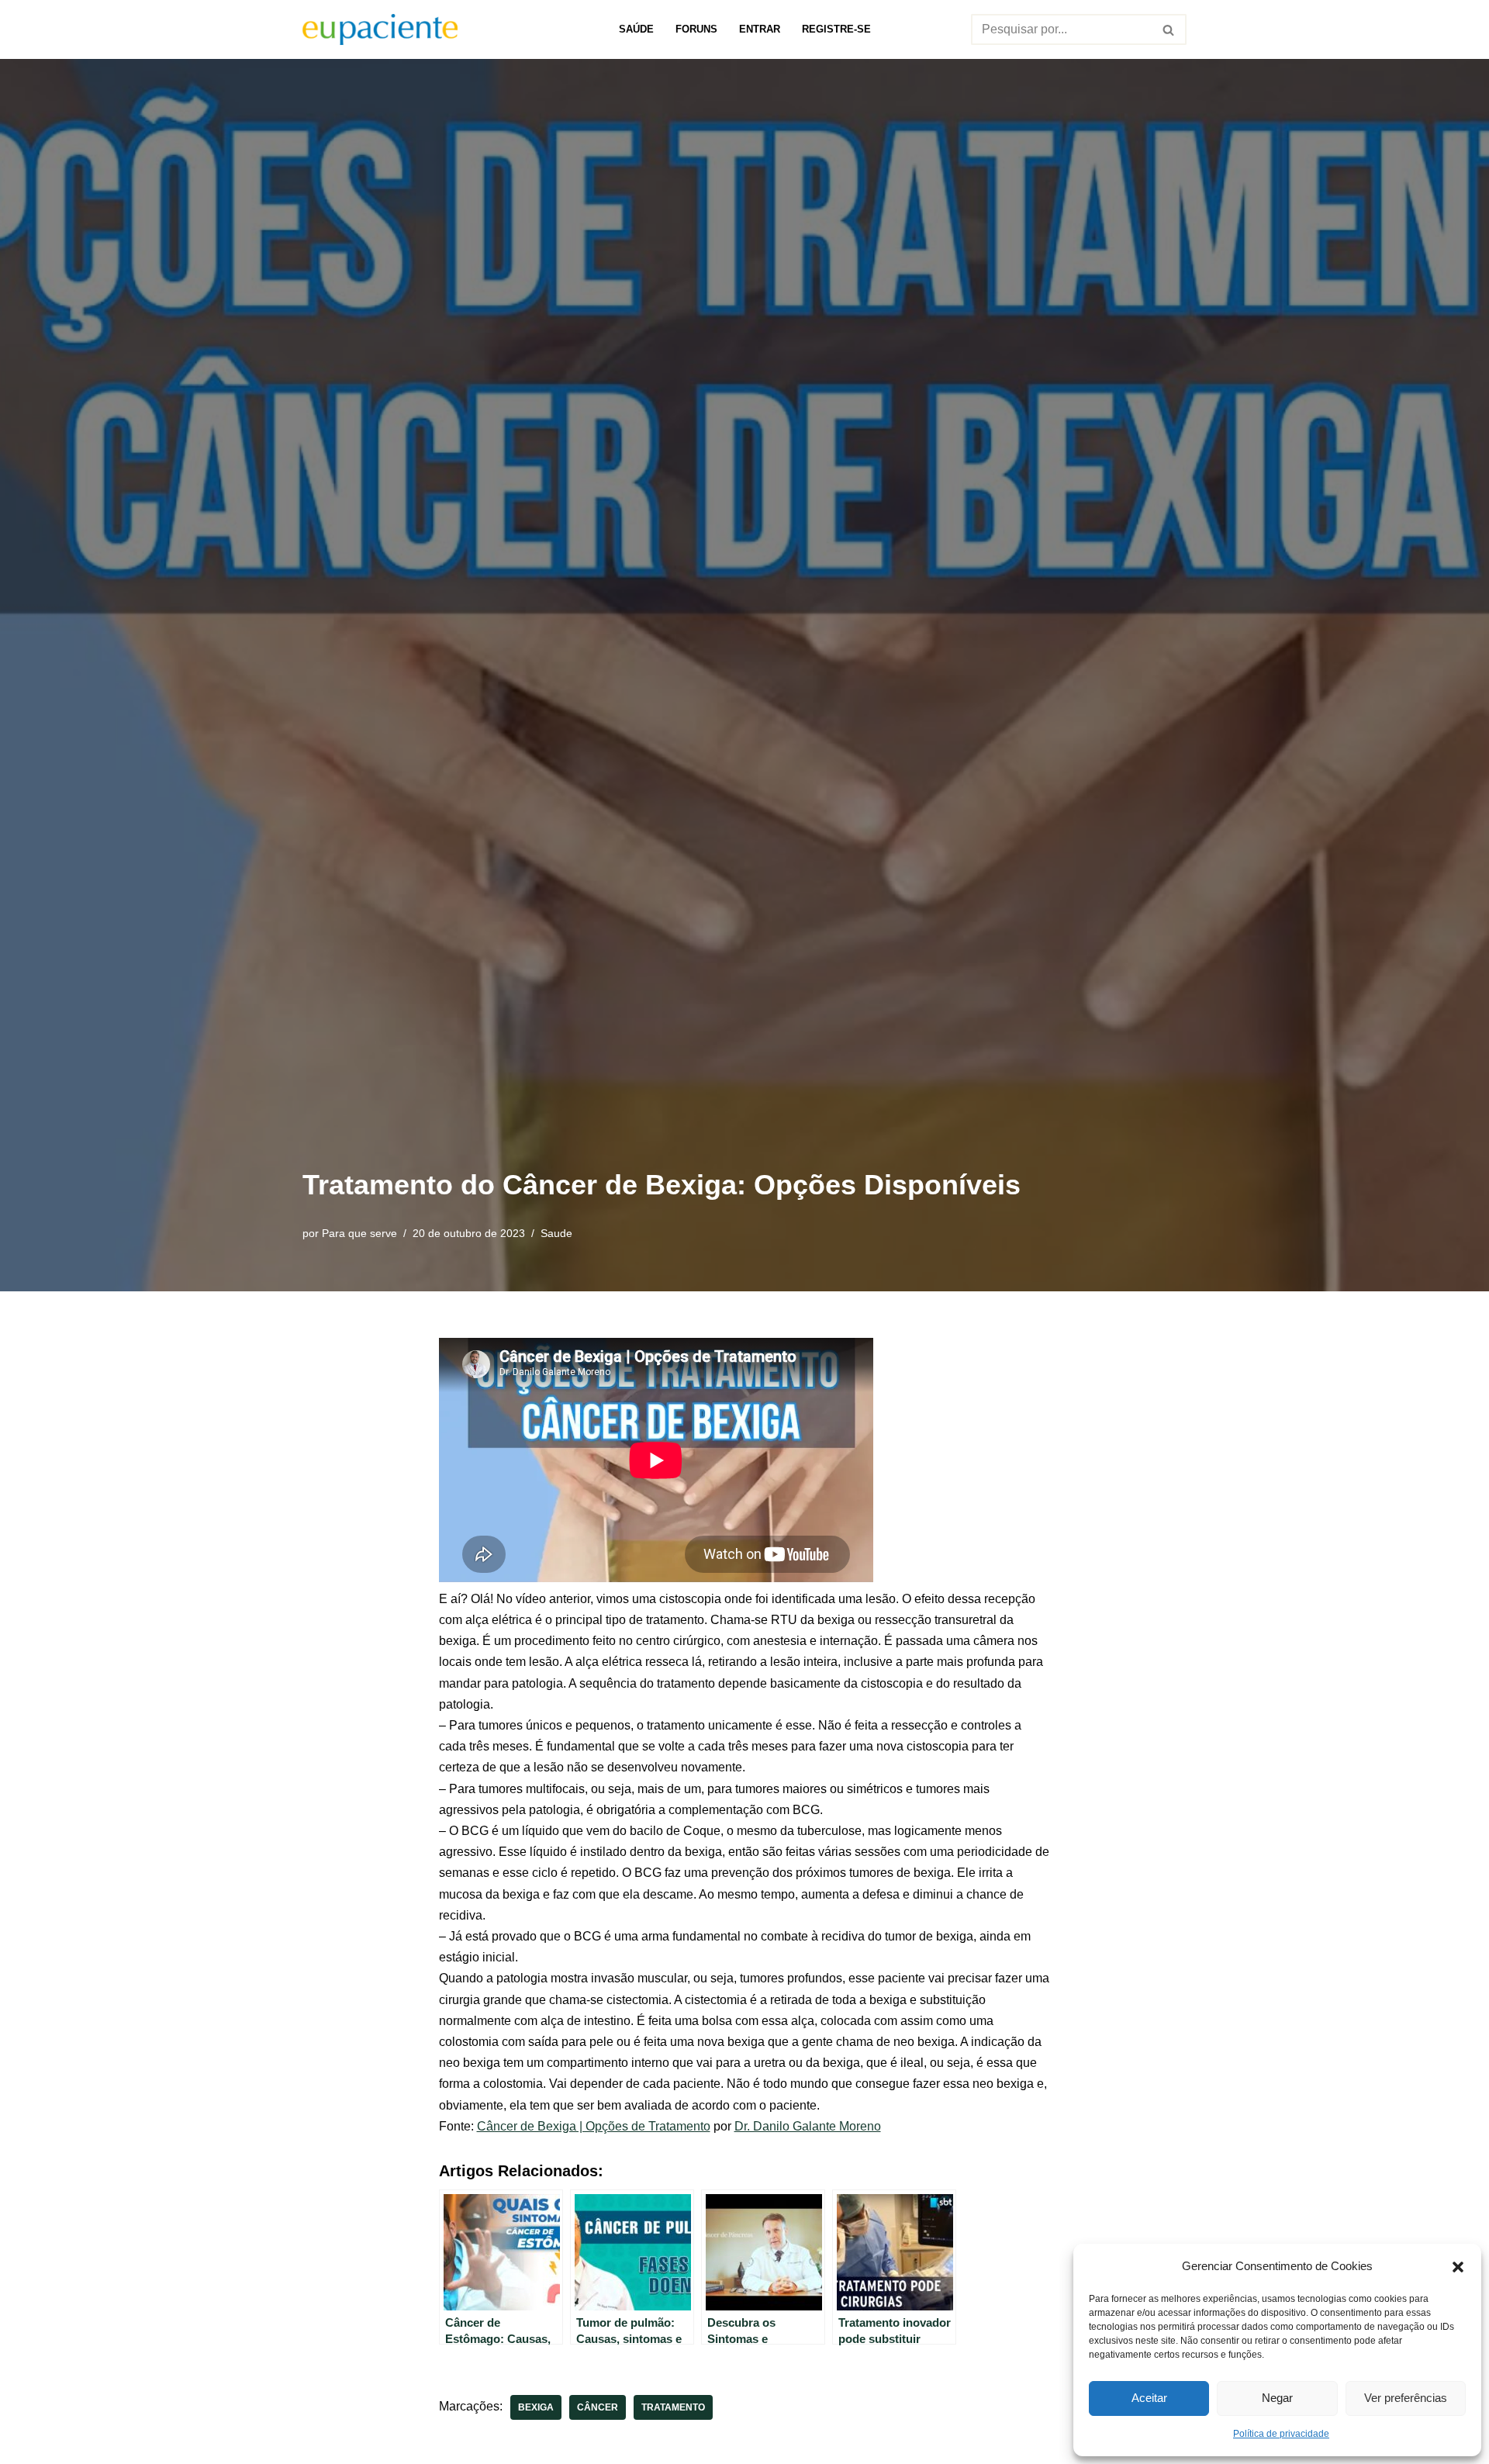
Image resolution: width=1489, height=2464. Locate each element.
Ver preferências (1406, 2398)
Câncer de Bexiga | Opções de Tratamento (594, 2126)
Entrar (760, 29)
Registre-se (836, 29)
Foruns (696, 29)
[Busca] (1169, 29)
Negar (1277, 2398)
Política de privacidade (1281, 2434)
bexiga (536, 2407)
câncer (598, 2407)
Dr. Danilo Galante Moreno (808, 2126)
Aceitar (1149, 2398)
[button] (1458, 2265)
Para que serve (359, 1233)
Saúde (636, 29)
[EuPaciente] (380, 29)
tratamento (673, 2407)
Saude (556, 1233)
